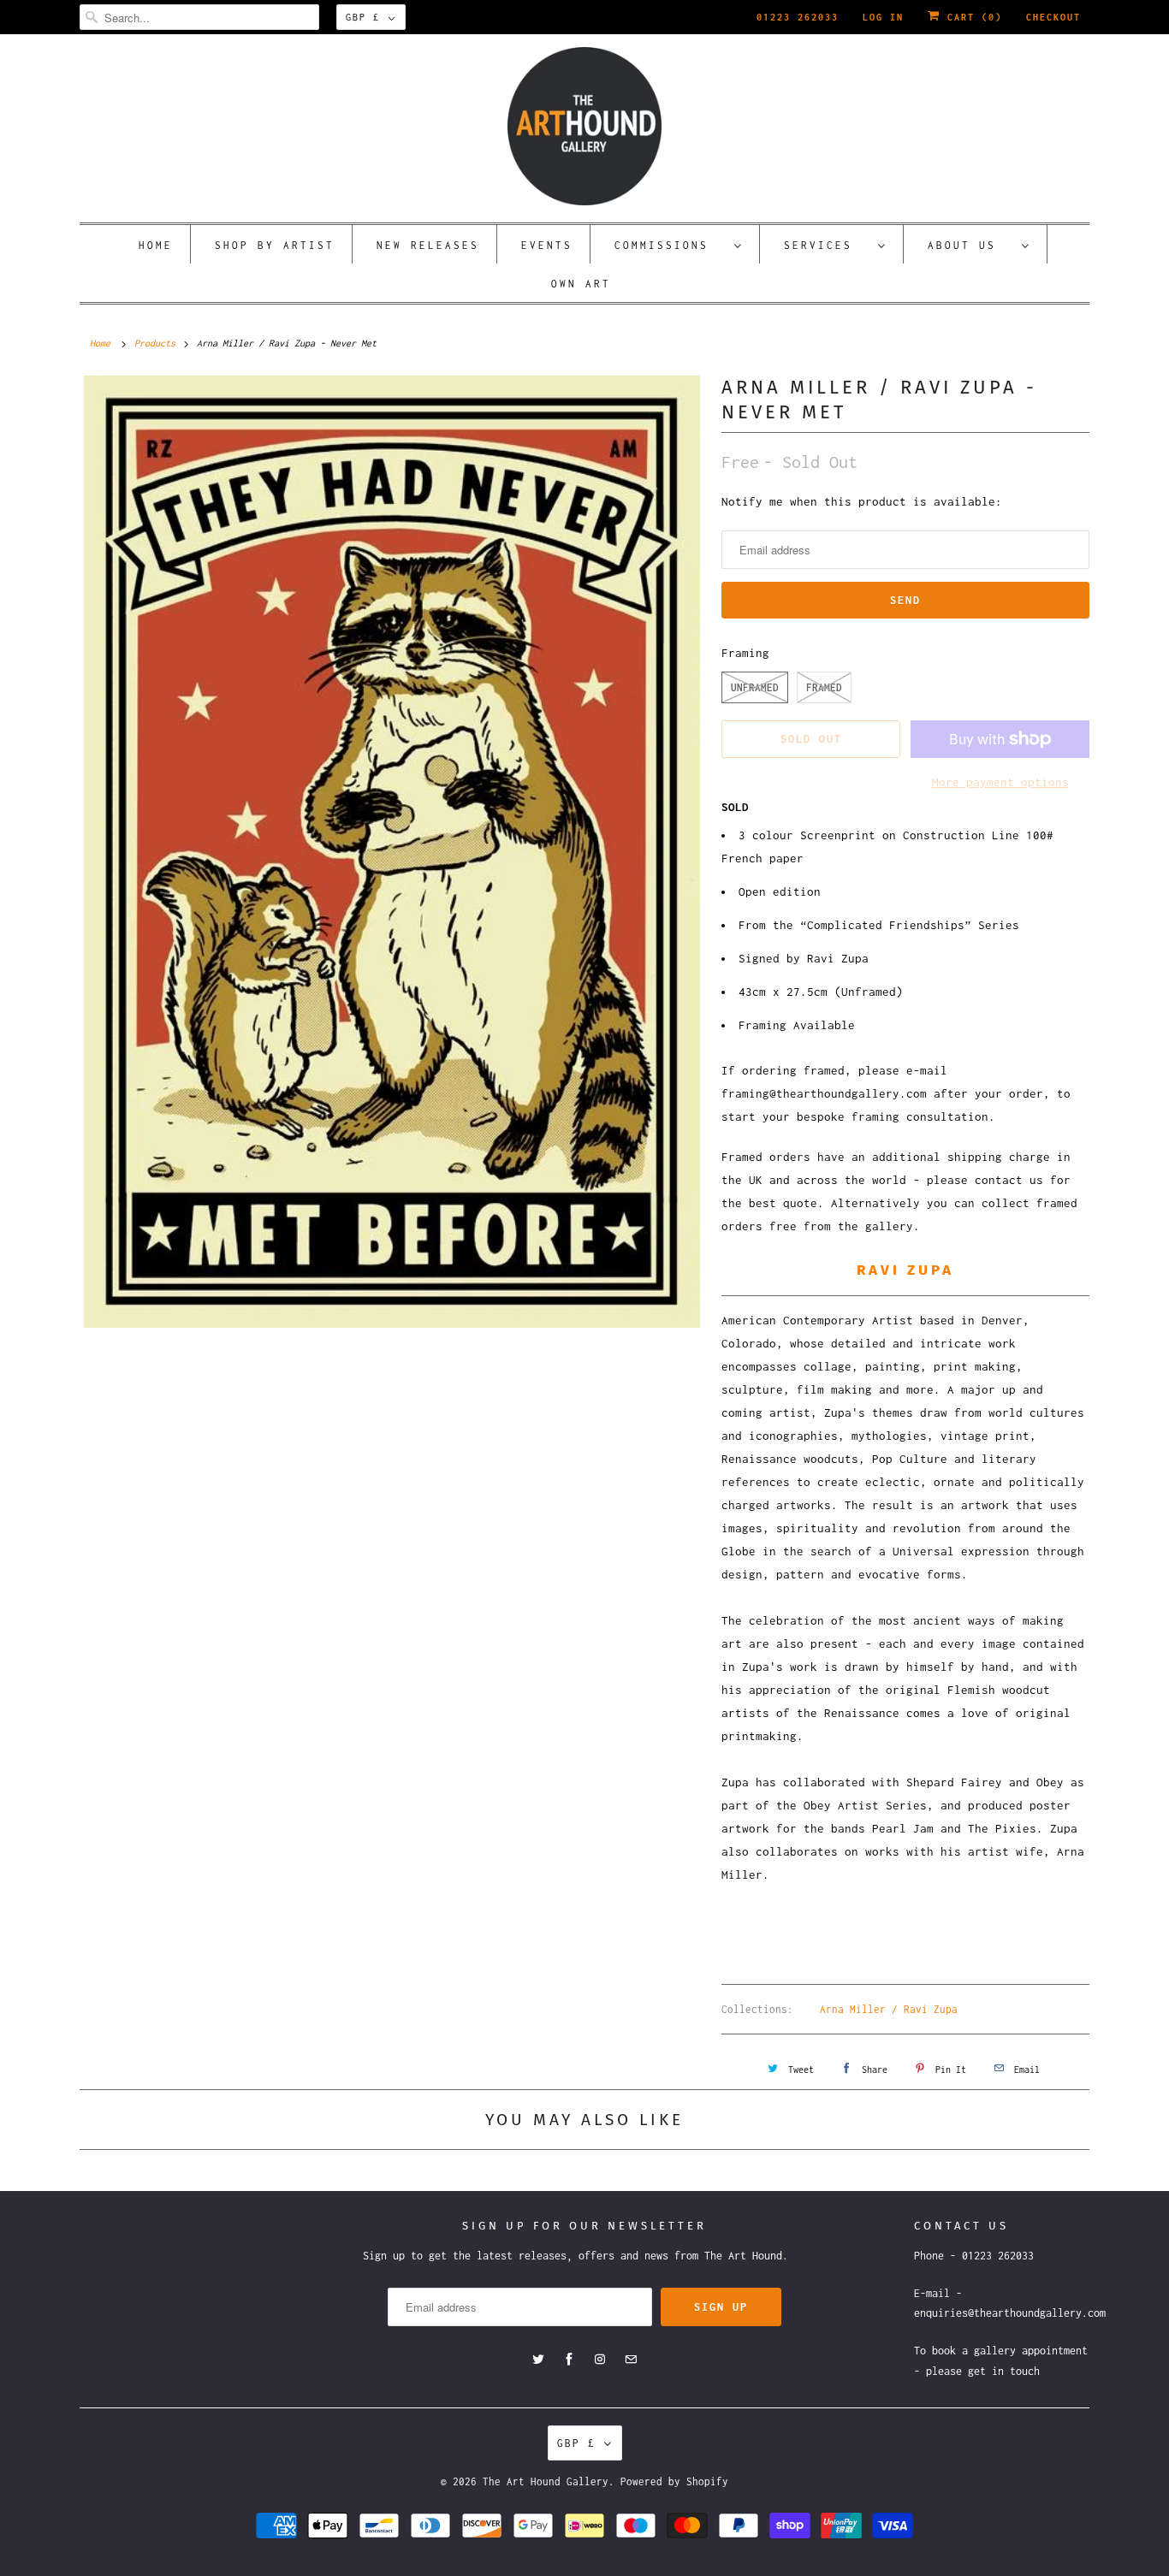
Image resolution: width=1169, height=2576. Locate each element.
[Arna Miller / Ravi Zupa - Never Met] (392, 852)
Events (547, 245)
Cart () (971, 17)
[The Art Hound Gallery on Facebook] (569, 2360)
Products (155, 343)
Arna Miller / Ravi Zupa (889, 2009)
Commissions (670, 245)
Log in (883, 17)
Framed (824, 687)
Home (156, 245)
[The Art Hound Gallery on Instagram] (600, 2360)
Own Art (581, 284)
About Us (970, 245)
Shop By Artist (275, 245)
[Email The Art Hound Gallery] (631, 2360)
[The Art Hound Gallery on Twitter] (538, 2360)
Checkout (1053, 17)
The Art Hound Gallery (546, 2481)
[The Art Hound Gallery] (584, 126)
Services (827, 245)
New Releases (428, 245)
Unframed (755, 687)
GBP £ (363, 17)
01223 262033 (798, 17)
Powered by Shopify (674, 2481)
